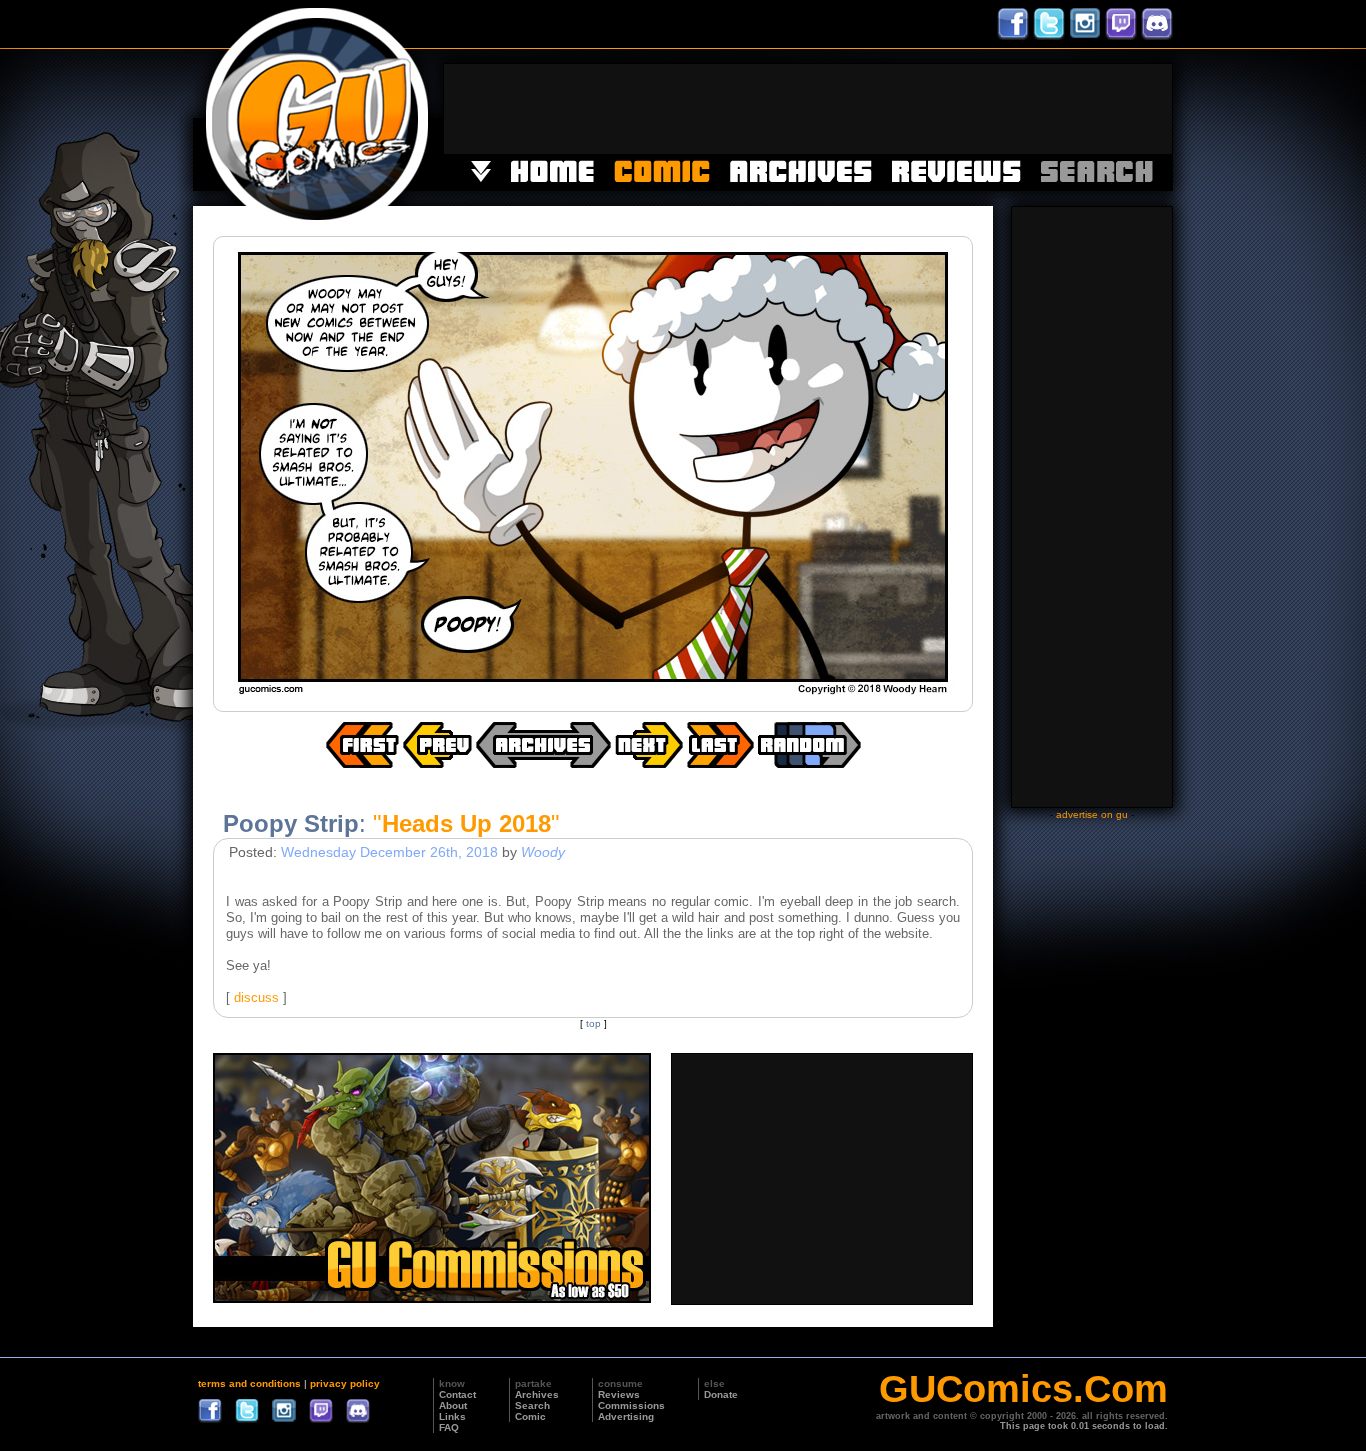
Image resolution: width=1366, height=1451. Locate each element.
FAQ (449, 1427)
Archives (537, 1394)
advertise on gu (1092, 814)
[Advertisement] (808, 109)
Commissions (631, 1405)
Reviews (619, 1394)
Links (452, 1416)
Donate (721, 1394)
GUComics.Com (1023, 1389)
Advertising (626, 1416)
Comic (530, 1416)
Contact (457, 1394)
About (453, 1405)
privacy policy (345, 1383)
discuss (256, 997)
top (593, 1023)
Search (532, 1405)
